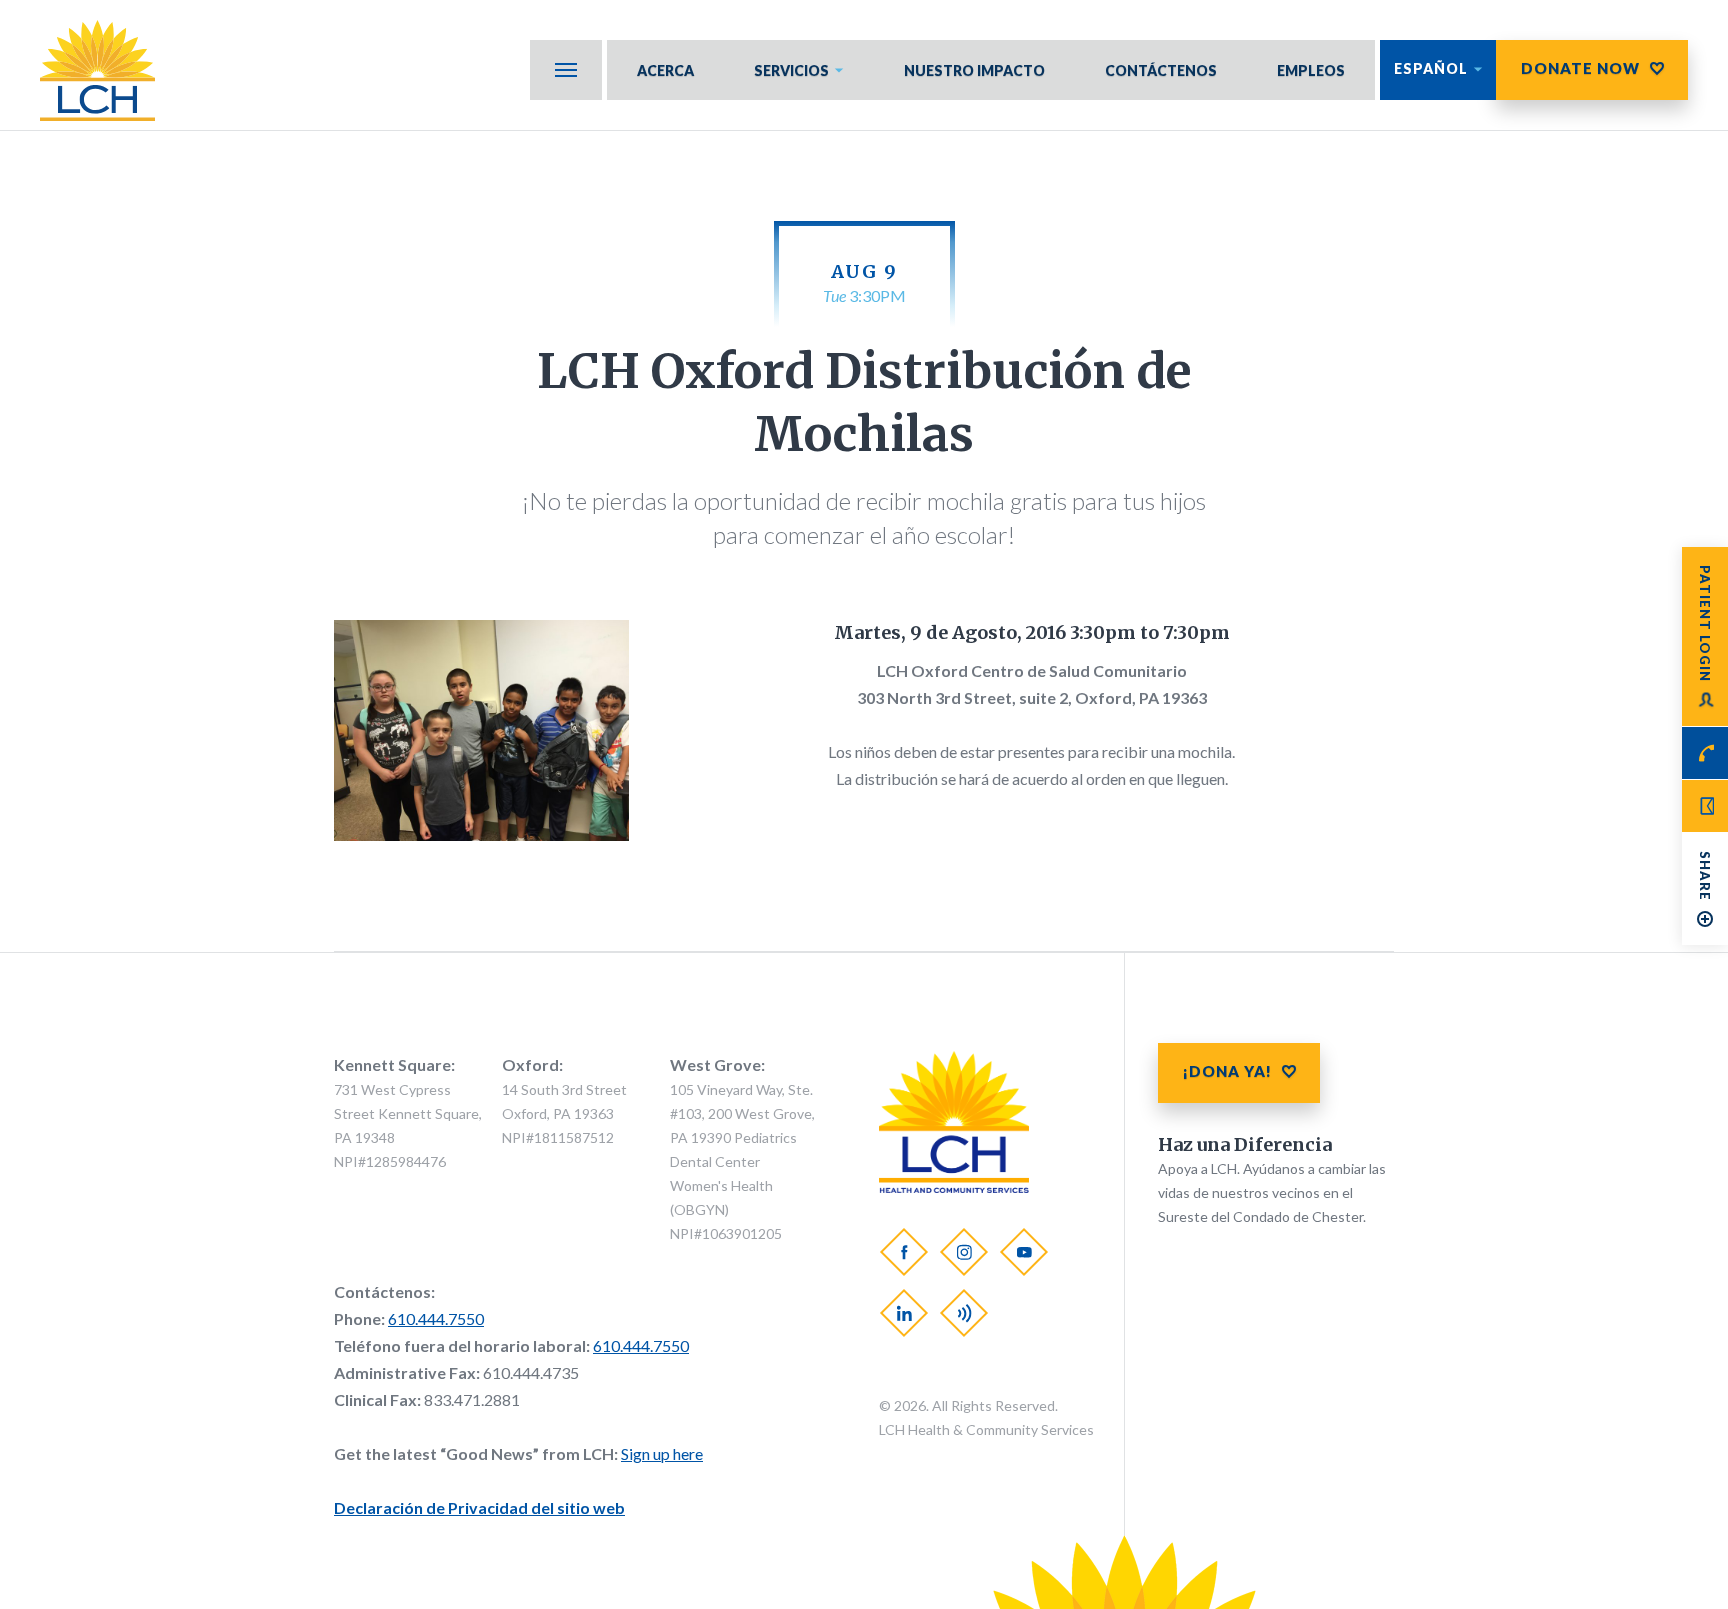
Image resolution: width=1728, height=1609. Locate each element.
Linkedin (904, 1313)
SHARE (1705, 876)
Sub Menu (566, 70)
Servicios (791, 70)
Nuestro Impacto (974, 70)
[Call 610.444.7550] (1705, 753)
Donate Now (1580, 68)
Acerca (665, 70)
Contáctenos (1161, 70)
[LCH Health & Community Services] (107, 70)
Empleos (1311, 70)
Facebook (904, 1252)
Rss (964, 1313)
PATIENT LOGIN (1705, 623)
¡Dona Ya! (1227, 1071)
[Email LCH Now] (1705, 806)
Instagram (964, 1252)
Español (1431, 68)
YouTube (1024, 1252)
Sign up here (662, 1453)
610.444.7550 (436, 1318)
